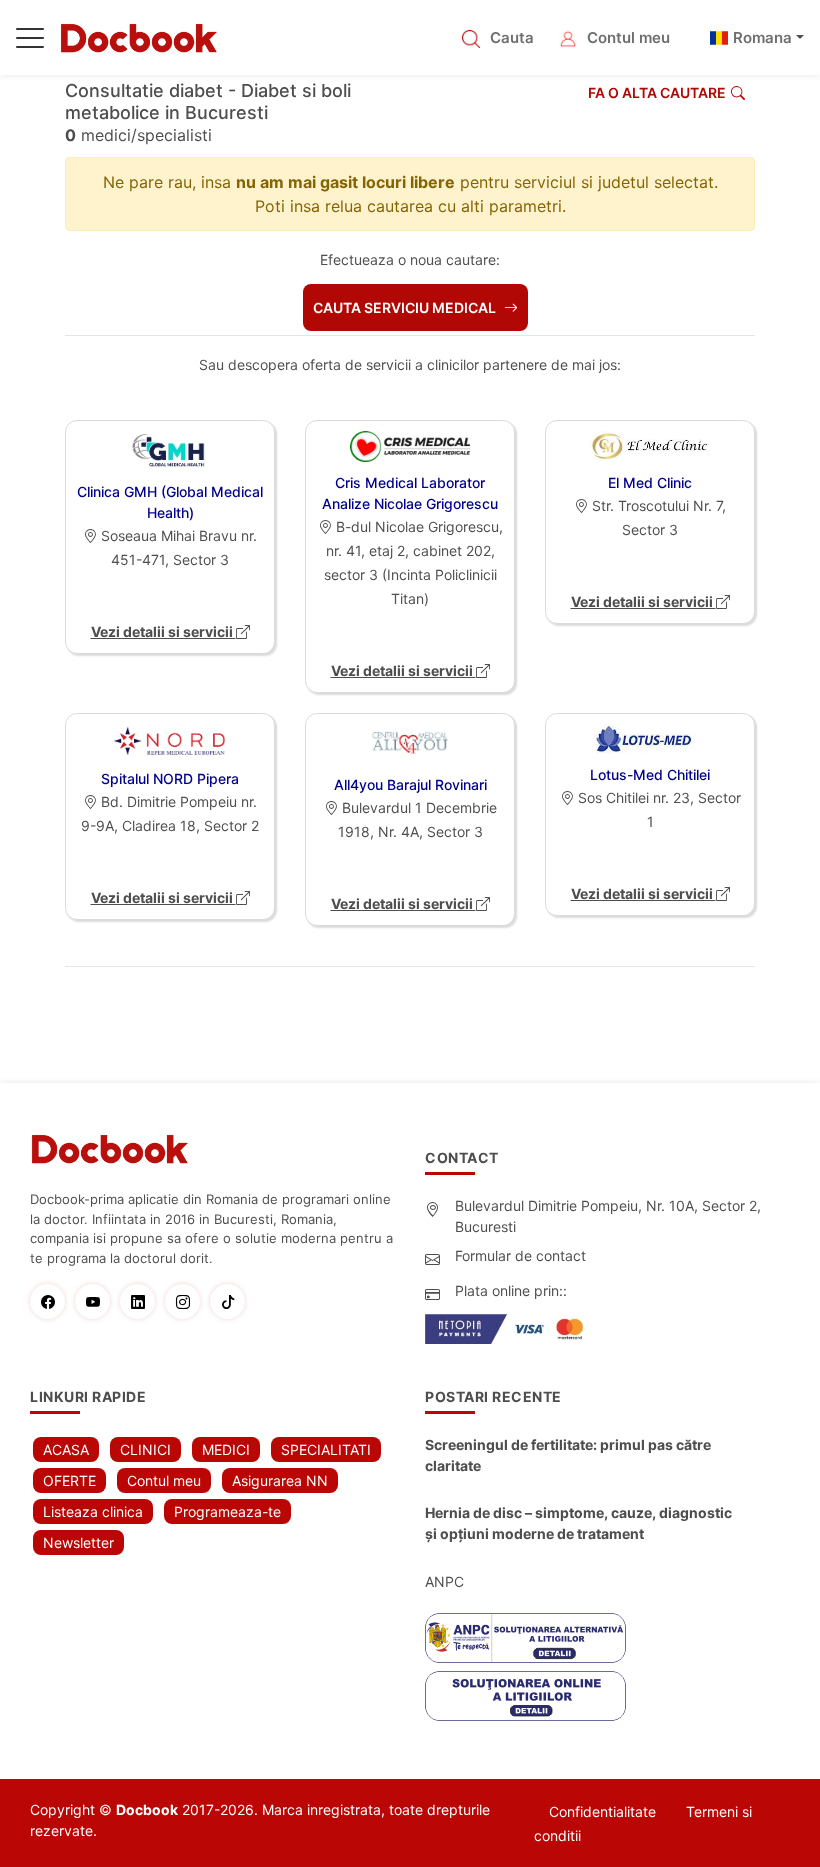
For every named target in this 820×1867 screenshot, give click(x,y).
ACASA (66, 1449)
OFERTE (69, 1480)
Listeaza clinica (93, 1511)
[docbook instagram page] (187, 1301)
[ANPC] (525, 1638)
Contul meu (628, 37)
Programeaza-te (227, 1511)
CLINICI (145, 1449)
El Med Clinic (650, 482)
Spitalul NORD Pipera (170, 778)
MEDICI (226, 1449)
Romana (762, 37)
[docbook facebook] (52, 1301)
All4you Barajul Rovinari (410, 784)
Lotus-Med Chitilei (650, 774)
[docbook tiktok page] (232, 1301)
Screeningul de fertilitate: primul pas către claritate (568, 1455)
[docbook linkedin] (142, 1301)
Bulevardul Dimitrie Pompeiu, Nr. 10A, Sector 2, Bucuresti (608, 1216)
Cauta (512, 37)
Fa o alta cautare (657, 92)
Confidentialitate (602, 1811)
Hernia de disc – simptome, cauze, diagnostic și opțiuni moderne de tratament (578, 1523)
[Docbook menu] (30, 42)
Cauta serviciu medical (406, 307)
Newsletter (78, 1542)
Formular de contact (520, 1255)
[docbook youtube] (97, 1301)
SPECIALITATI (326, 1449)
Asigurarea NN (280, 1480)
